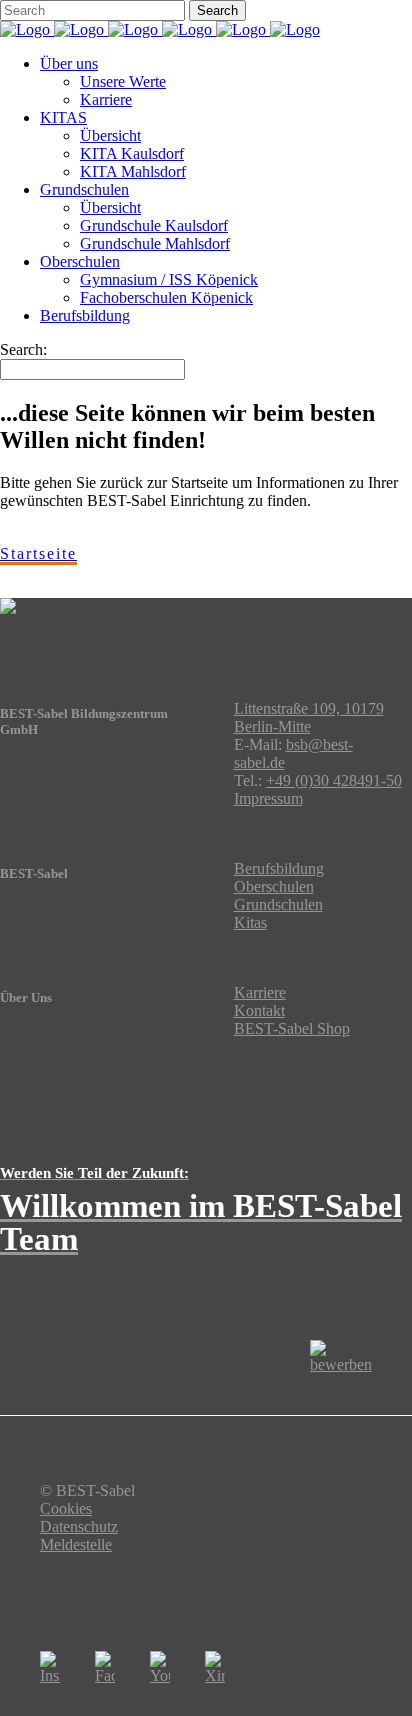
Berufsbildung (279, 868)
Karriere (260, 992)
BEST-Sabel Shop (292, 1028)
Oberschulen (274, 886)
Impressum (268, 798)
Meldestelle (76, 1544)
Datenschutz (79, 1526)
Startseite (38, 553)
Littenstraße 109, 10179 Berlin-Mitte (309, 717)
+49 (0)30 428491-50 (334, 780)
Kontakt (259, 1010)
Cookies (66, 1508)
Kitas (250, 922)
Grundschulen (278, 904)
